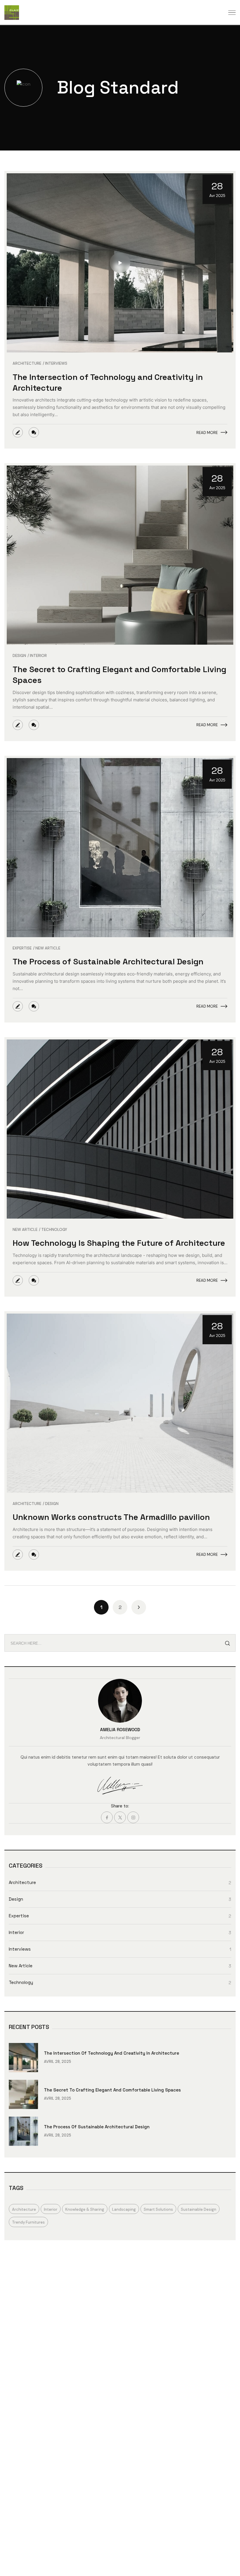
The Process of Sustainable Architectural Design (108, 961)
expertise (22, 948)
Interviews (56, 364)
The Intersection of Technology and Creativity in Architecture (112, 2053)
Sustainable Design (199, 2209)
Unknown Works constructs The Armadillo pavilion (111, 1517)
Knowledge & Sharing (85, 2209)
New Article (48, 948)
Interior (38, 656)
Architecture (27, 364)
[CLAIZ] (12, 13)
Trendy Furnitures (28, 2222)
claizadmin (18, 432)
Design (19, 656)
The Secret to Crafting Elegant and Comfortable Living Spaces (112, 2090)
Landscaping (124, 2209)
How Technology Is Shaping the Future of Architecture (119, 1243)
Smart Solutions (158, 2209)
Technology (54, 1230)
